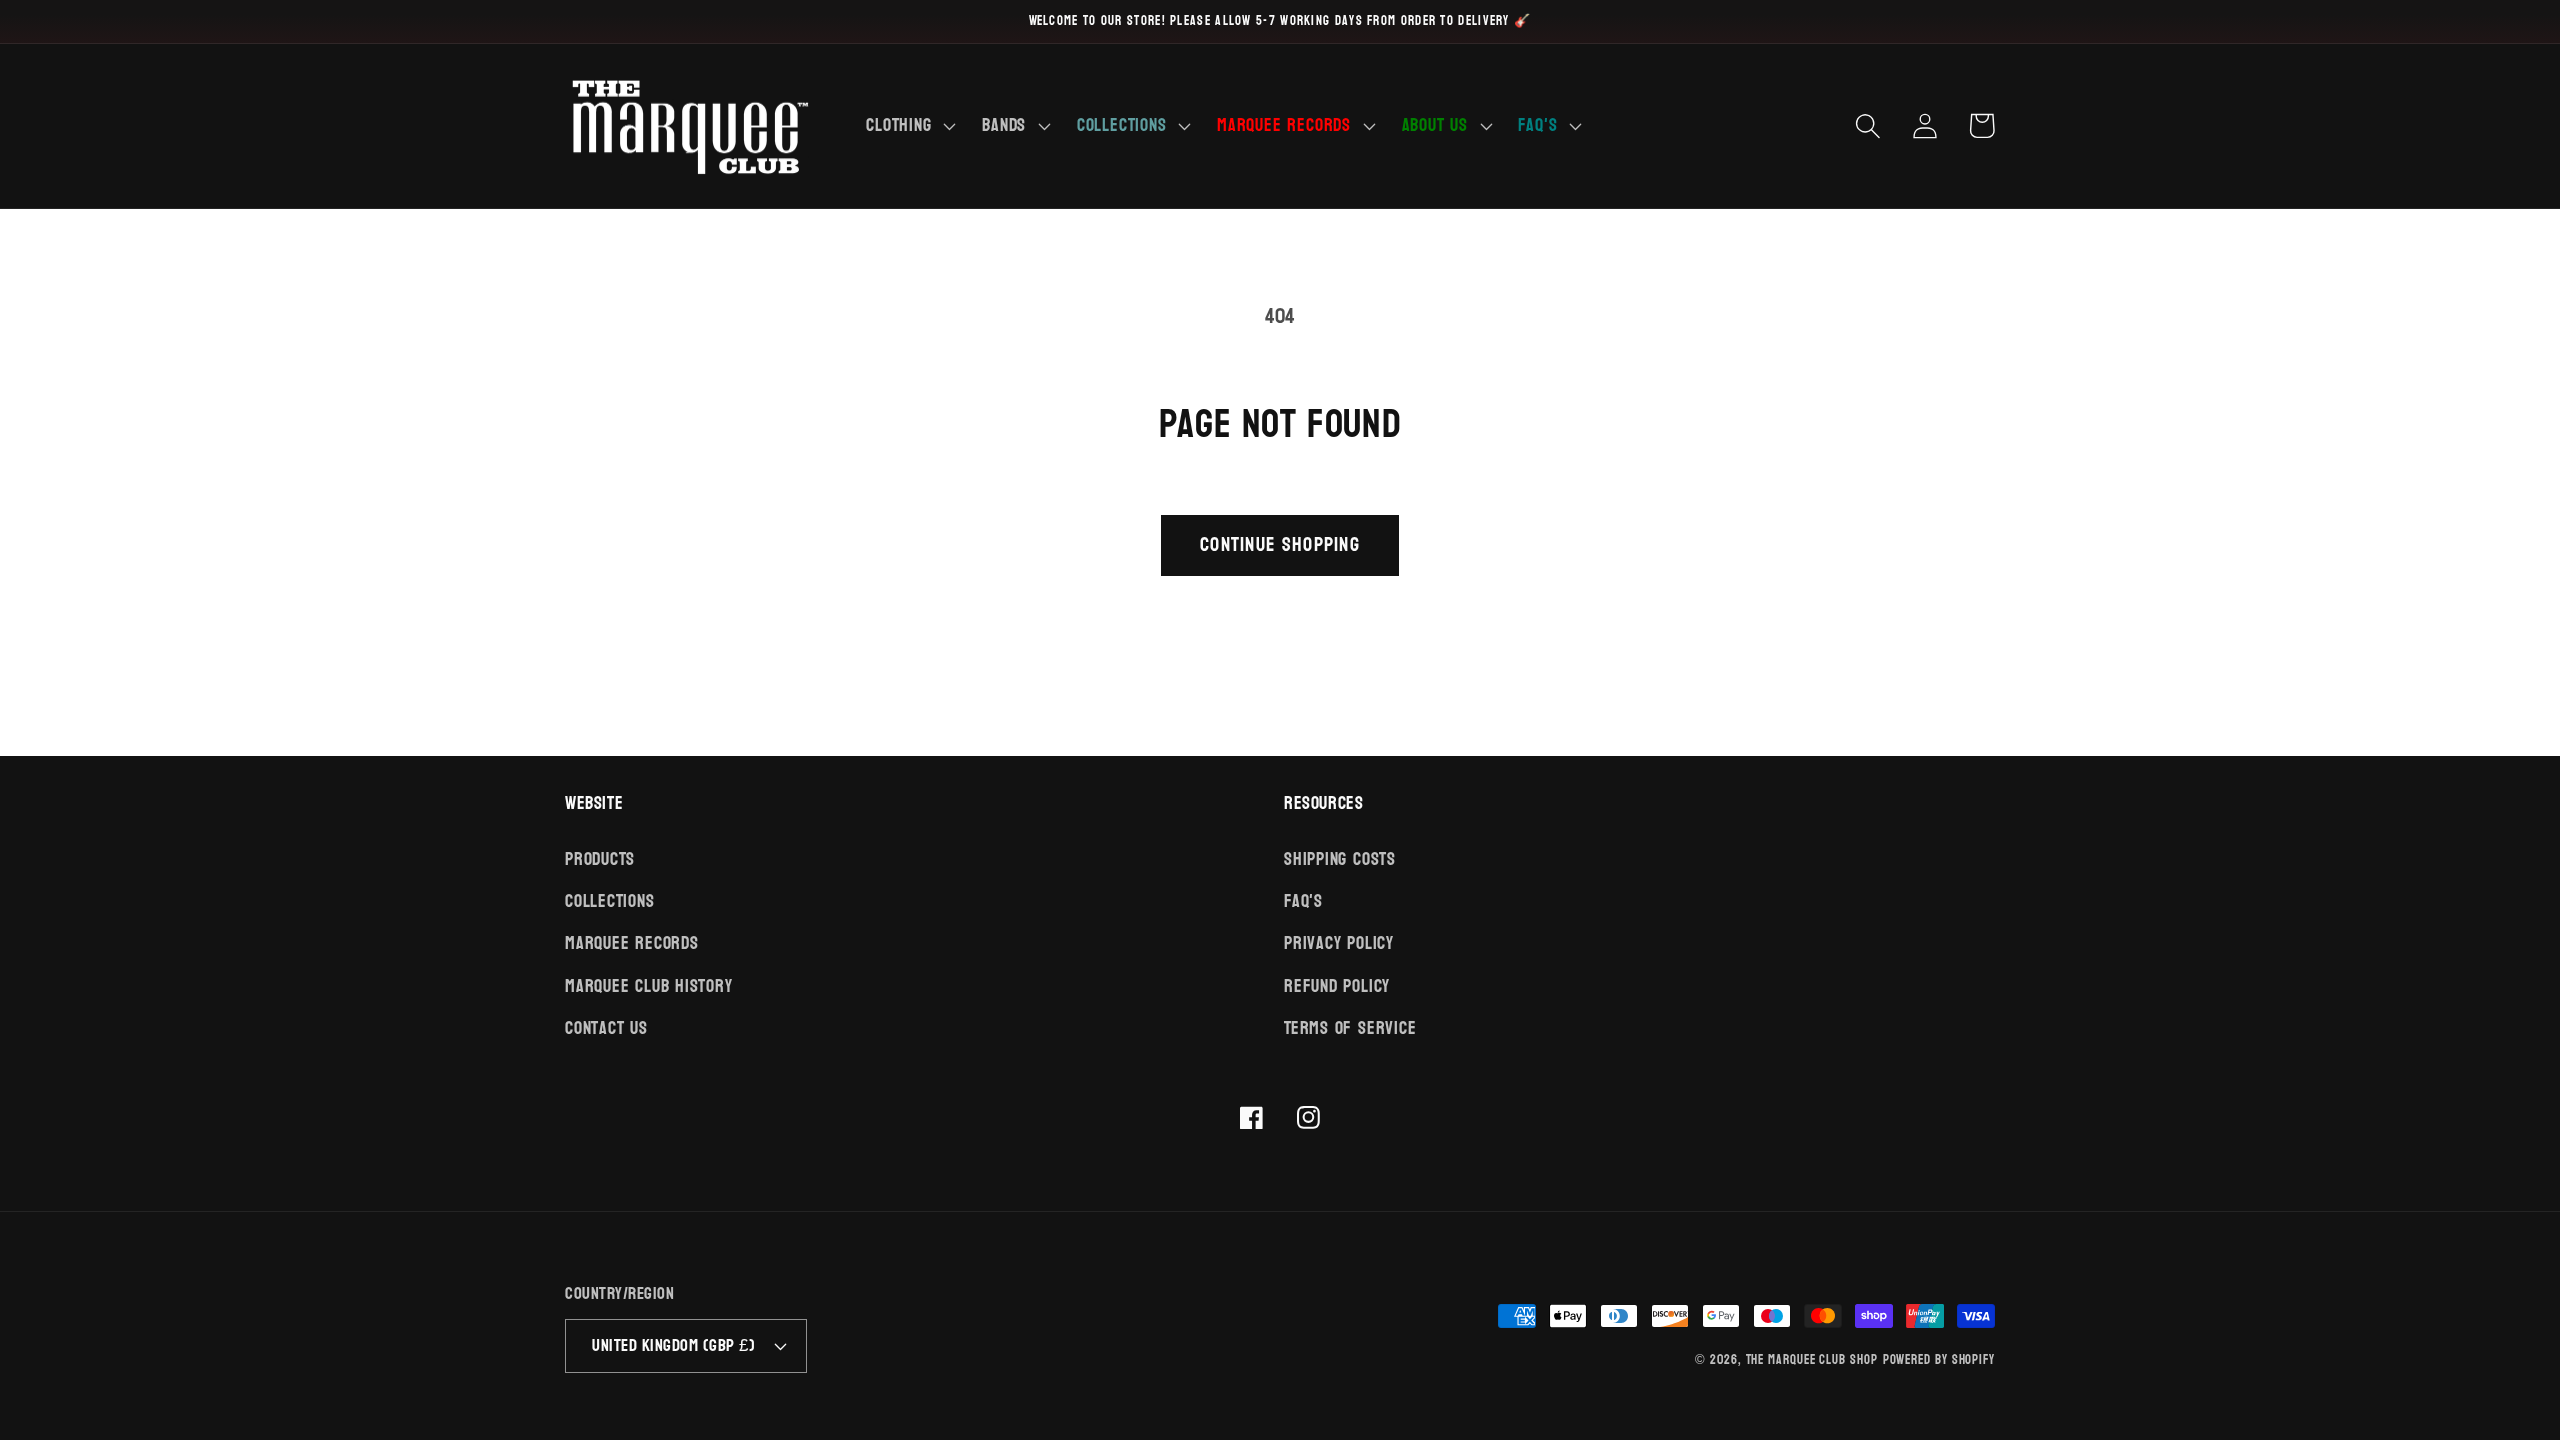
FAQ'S (1303, 901)
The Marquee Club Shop (1812, 1360)
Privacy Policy (1339, 943)
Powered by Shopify (1939, 1360)
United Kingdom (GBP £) (673, 1345)
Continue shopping (1280, 544)
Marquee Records (632, 943)
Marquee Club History (649, 986)
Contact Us (606, 1028)
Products (600, 860)
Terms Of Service (1350, 1028)
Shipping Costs (1340, 860)
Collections (610, 901)
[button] (909, 126)
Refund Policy (1337, 986)
